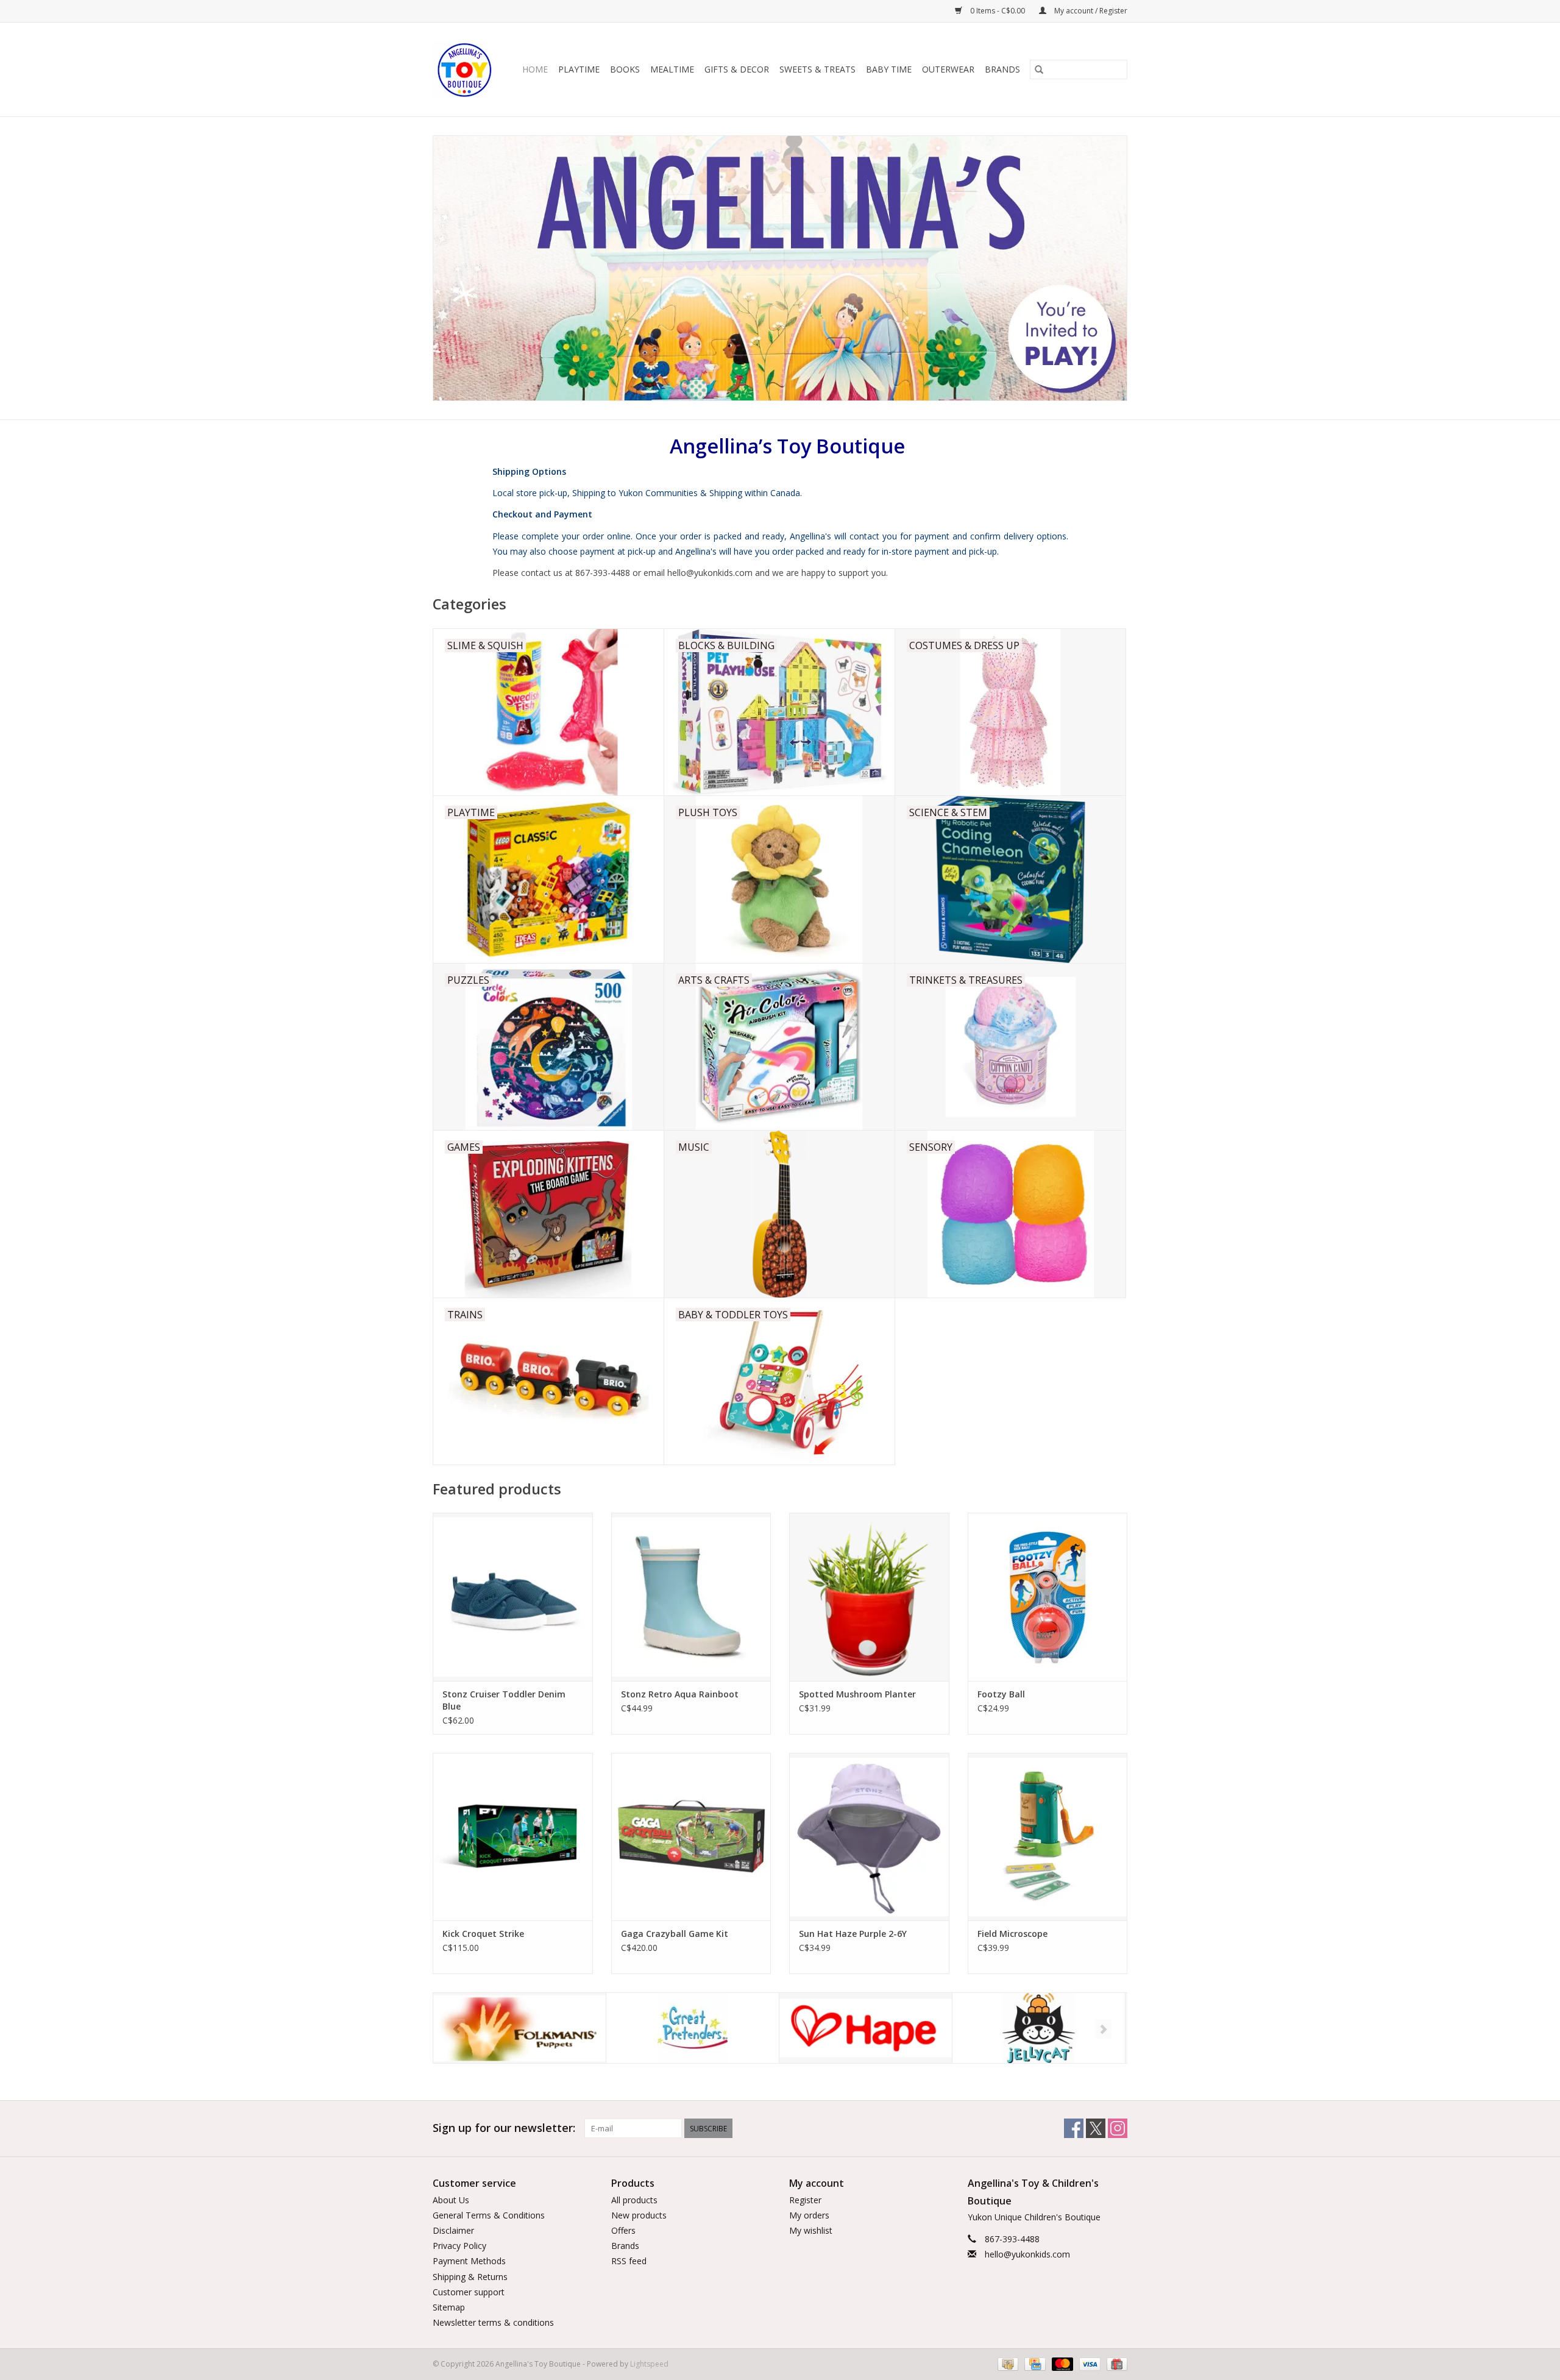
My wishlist (811, 2230)
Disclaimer (453, 2230)
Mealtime (672, 69)
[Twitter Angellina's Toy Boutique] (1096, 2128)
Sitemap (449, 2307)
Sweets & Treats (817, 69)
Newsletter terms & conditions (493, 2322)
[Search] (1039, 69)
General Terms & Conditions (489, 2215)
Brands (1002, 69)
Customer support (469, 2292)
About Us (451, 2200)
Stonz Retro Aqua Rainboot (680, 1694)
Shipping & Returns (470, 2277)
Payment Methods (469, 2261)
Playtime (579, 69)
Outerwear (948, 69)
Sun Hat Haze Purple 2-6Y (853, 1934)
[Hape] (693, 2028)
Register (805, 2200)
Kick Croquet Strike (483, 1934)
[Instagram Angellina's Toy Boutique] (1118, 2128)
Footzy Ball (1001, 1694)
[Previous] (457, 2029)
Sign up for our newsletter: (504, 2128)
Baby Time (889, 69)
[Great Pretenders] (519, 2028)
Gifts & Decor (737, 69)
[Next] (1103, 2029)
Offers (623, 2230)
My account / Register (1090, 11)
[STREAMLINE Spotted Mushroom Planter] (869, 1597)
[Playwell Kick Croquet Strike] (513, 1837)
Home (535, 69)
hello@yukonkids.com (1027, 2254)
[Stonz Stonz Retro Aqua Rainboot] (691, 1597)
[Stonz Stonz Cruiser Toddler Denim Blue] (513, 1597)
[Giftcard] (1115, 2364)
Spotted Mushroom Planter (857, 1694)
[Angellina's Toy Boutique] (465, 69)
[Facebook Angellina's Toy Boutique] (1074, 2128)
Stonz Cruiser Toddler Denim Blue (504, 1700)
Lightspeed (649, 2364)
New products (639, 2215)
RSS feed (629, 2261)
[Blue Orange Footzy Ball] (1048, 1597)
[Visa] (1089, 2364)
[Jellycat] (866, 2028)
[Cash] (1007, 2364)
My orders (809, 2215)
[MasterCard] (1061, 2364)
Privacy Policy (459, 2246)
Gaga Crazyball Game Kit (675, 1934)
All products (634, 2200)
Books (625, 69)
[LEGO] (1039, 2028)
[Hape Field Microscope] (1048, 1837)
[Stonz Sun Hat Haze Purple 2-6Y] (869, 1837)
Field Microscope (1012, 1934)
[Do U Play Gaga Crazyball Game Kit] (691, 1837)
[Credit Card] (1033, 2364)
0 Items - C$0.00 (998, 11)
